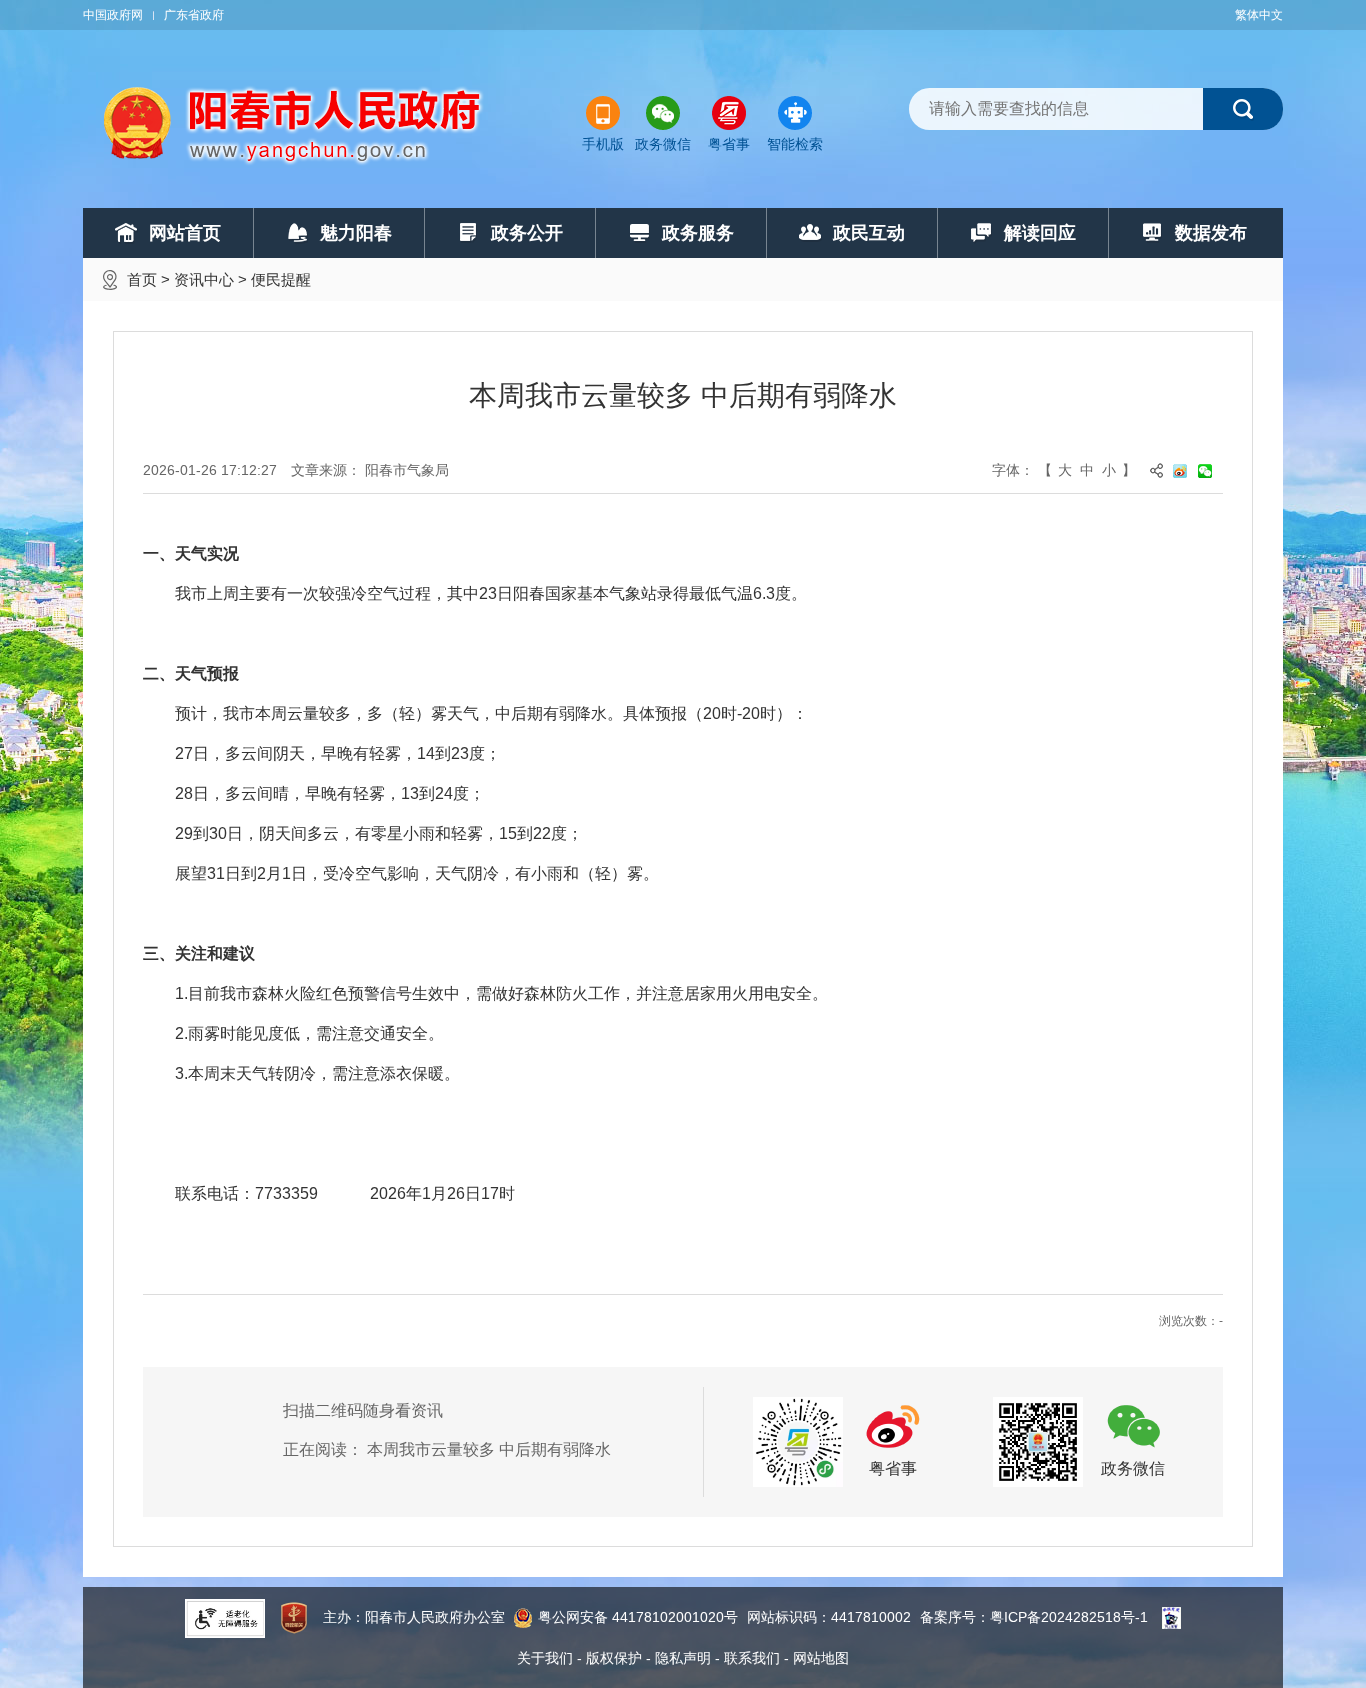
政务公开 (527, 233)
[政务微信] (1038, 1441)
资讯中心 (204, 279)
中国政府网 (113, 15)
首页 (142, 279)
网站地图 (821, 1658)
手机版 (603, 144)
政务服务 (698, 233)
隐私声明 (683, 1658)
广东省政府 (194, 15)
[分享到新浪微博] (1185, 470)
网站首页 (185, 233)
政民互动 (869, 233)
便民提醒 (281, 279)
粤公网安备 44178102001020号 (638, 1617)
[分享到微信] (1210, 470)
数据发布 (1211, 233)
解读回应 (1040, 233)
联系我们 (752, 1658)
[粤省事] (798, 1441)
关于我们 (545, 1658)
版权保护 (614, 1658)
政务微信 (663, 144)
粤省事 (729, 144)
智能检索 (795, 144)
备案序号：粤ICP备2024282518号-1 (1034, 1617)
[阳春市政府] (294, 125)
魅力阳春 (356, 233)
